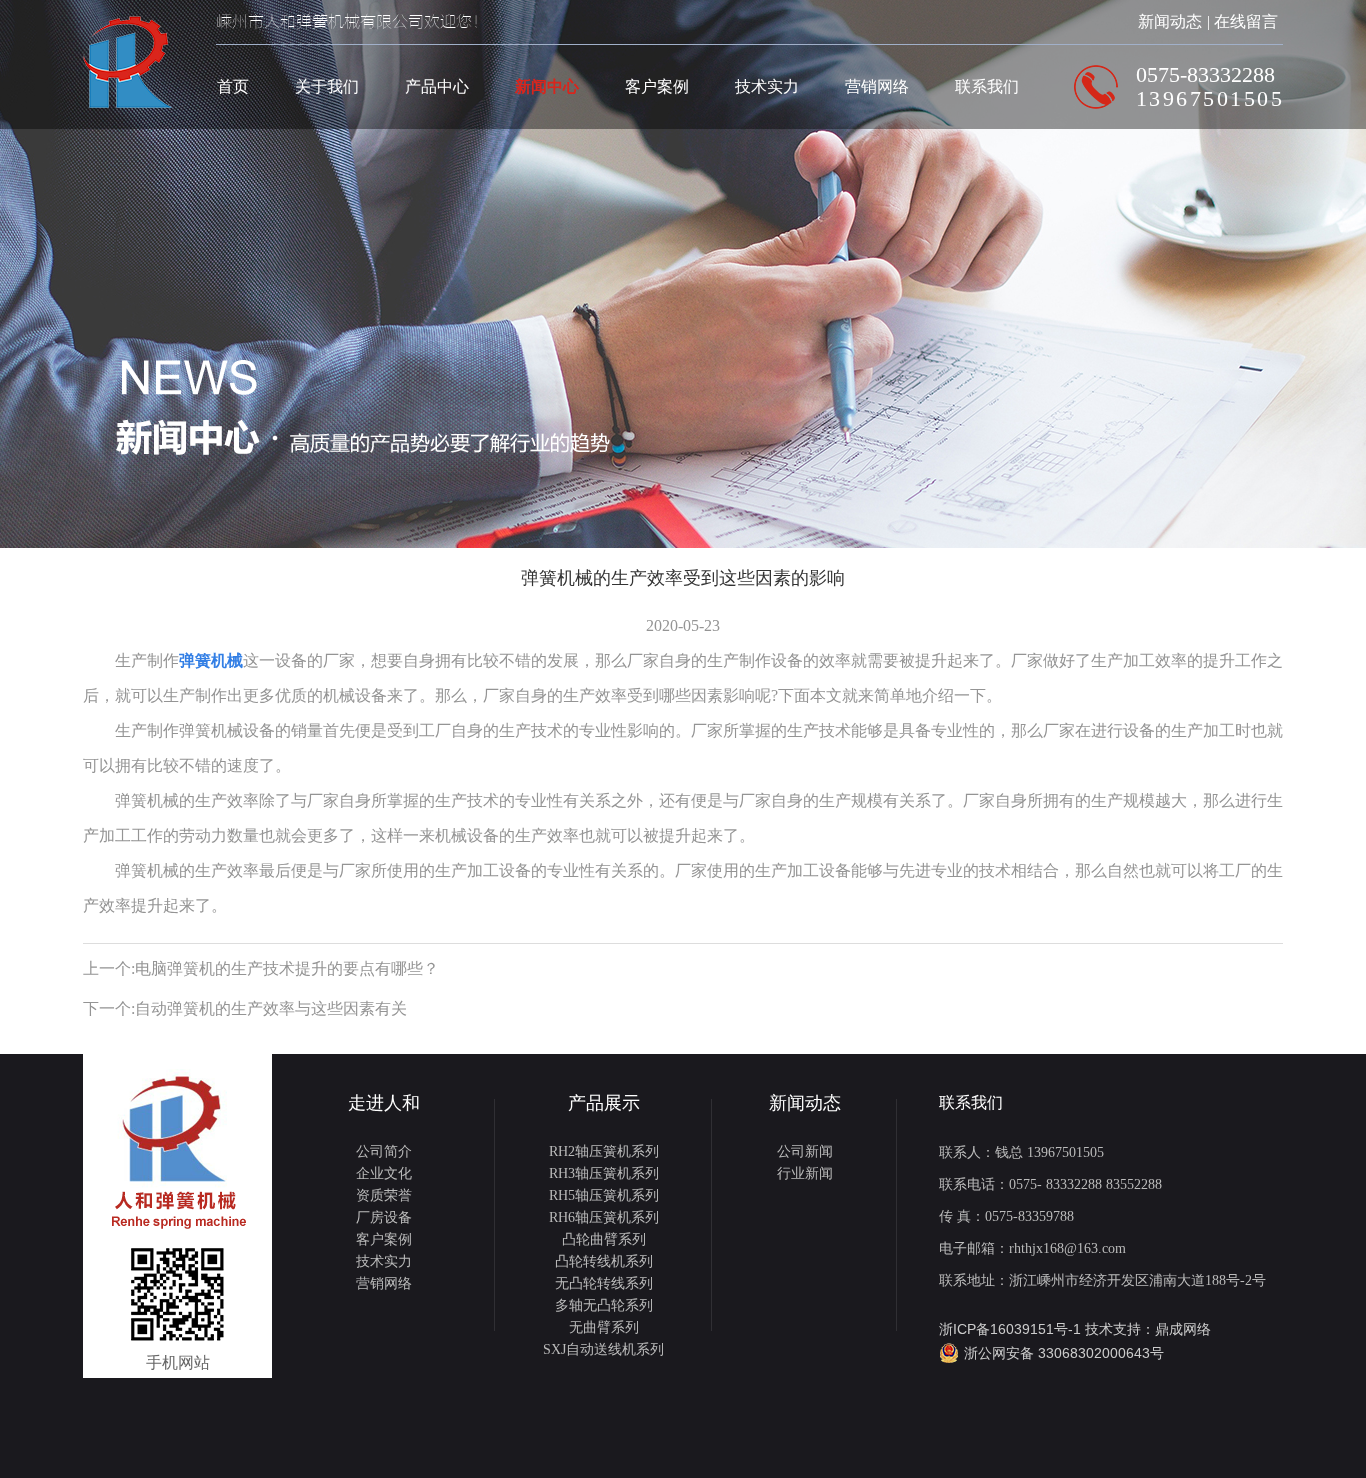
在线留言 (1246, 21)
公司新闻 (805, 1151)
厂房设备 (384, 1217)
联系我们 (987, 86)
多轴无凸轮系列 (604, 1305)
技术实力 (767, 86)
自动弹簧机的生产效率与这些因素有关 (271, 1008)
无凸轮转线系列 (604, 1283)
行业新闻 (805, 1173)
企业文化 (384, 1173)
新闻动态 (1170, 21)
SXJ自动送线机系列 (603, 1349)
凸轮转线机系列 (604, 1261)
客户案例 (657, 86)
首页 (233, 86)
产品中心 (437, 86)
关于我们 (327, 86)
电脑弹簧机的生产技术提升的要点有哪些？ (287, 968)
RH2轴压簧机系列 (604, 1151)
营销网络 (877, 86)
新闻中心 (547, 86)
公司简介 (384, 1151)
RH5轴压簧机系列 (604, 1195)
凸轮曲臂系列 (604, 1239)
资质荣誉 (384, 1195)
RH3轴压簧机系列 (604, 1173)
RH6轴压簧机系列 (604, 1217)
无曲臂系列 (604, 1327)
